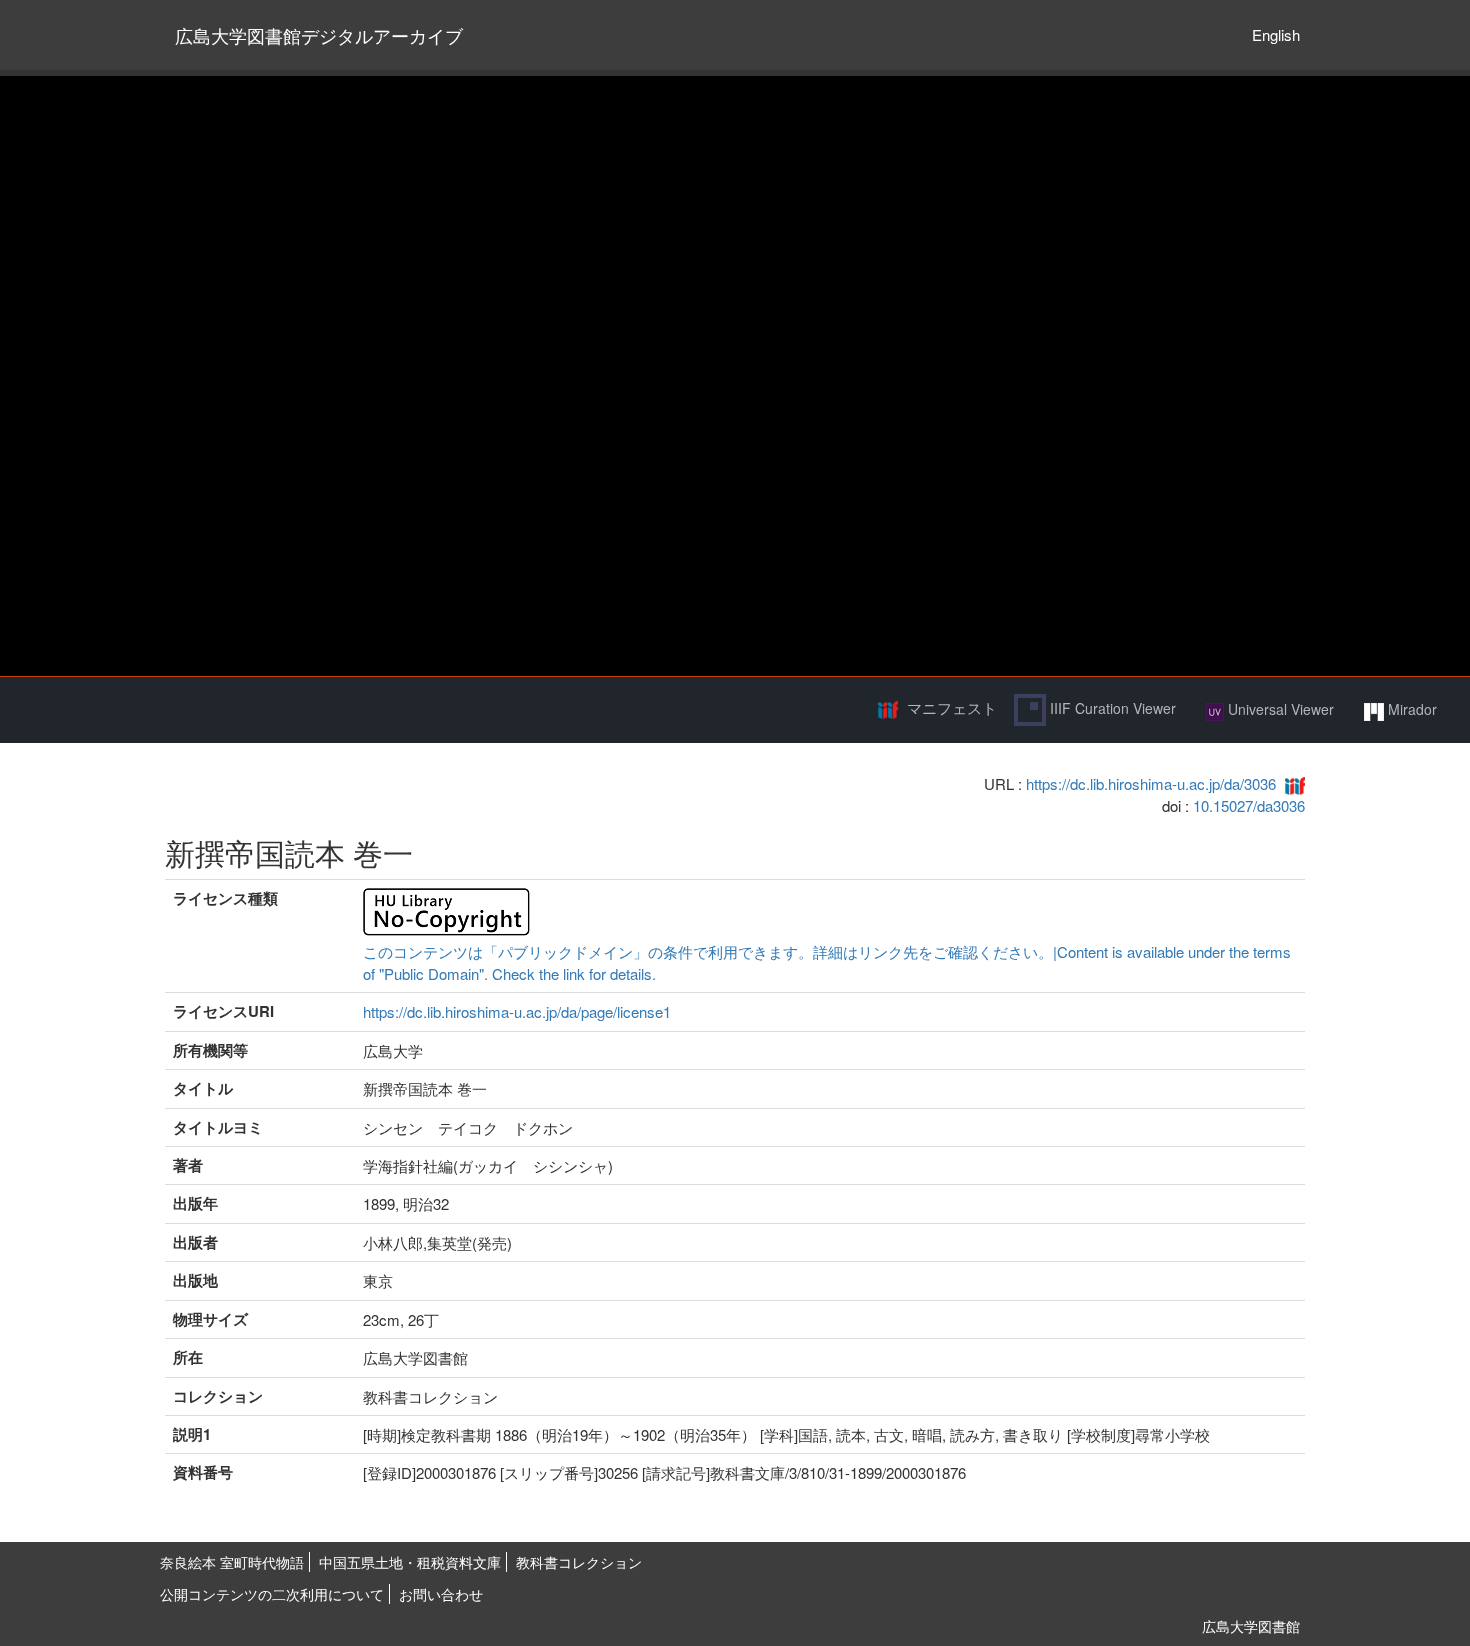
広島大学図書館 (1251, 1626)
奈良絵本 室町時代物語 (232, 1562)
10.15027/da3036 (1249, 805)
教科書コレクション (579, 1562)
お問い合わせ (441, 1594)
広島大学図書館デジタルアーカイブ (319, 35)
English (1276, 34)
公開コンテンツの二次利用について (272, 1594)
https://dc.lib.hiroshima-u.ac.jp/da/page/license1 (517, 1011)
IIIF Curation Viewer (1111, 708)
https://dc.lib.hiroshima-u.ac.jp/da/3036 (1151, 783)
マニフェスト (952, 707)
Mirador (1410, 709)
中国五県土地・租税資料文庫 (410, 1562)
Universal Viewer (1279, 709)
